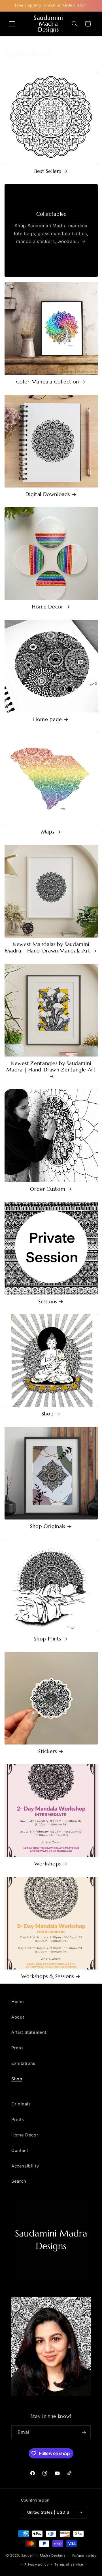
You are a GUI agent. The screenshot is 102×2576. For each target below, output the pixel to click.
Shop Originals (48, 1526)
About (18, 2017)
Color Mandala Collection (48, 382)
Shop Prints (47, 1639)
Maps (48, 832)
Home (18, 2002)
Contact (20, 2151)
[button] (12, 24)
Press (17, 2048)
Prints (18, 2120)
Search (19, 2181)
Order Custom (48, 1189)
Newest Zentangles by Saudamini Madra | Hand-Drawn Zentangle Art (51, 1067)
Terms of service (69, 2564)
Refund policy (84, 2556)
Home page (48, 719)
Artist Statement (29, 2032)
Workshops (48, 1864)
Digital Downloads (48, 494)
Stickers (47, 1751)
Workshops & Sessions (48, 1976)
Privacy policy (36, 2564)
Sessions (48, 1302)
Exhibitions (23, 2063)
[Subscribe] (84, 2432)
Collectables (51, 214)
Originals (21, 2104)
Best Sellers (48, 171)
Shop (48, 1414)
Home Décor (47, 607)
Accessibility (25, 2166)
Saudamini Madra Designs (43, 2556)
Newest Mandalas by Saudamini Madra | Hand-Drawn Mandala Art (47, 948)
